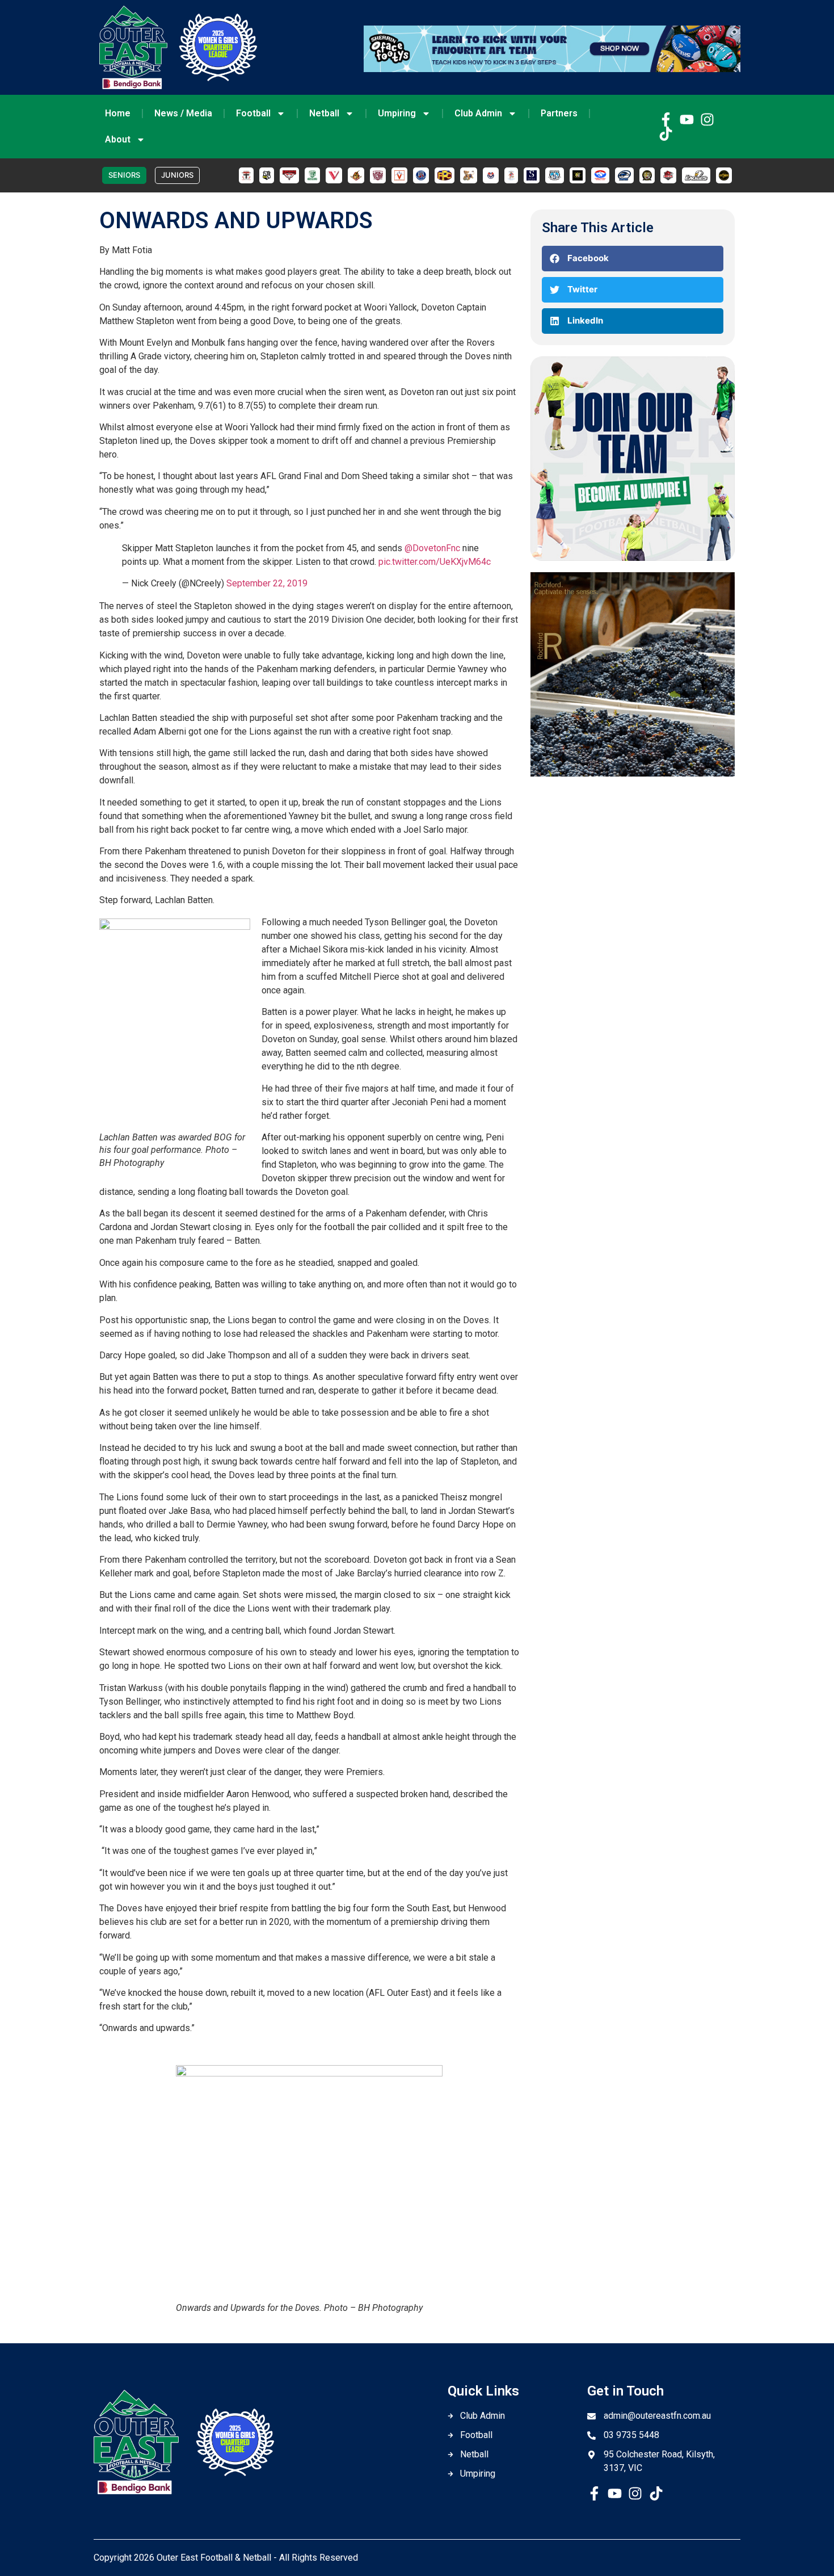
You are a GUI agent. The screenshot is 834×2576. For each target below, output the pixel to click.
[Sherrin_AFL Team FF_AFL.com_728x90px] (552, 69)
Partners (559, 113)
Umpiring (397, 113)
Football (253, 113)
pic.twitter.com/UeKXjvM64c (435, 562)
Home (118, 113)
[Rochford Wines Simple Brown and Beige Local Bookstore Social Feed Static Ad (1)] (633, 773)
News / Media (183, 113)
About (118, 139)
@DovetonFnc (432, 548)
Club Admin (478, 113)
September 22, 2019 (267, 583)
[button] (633, 259)
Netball (324, 113)
